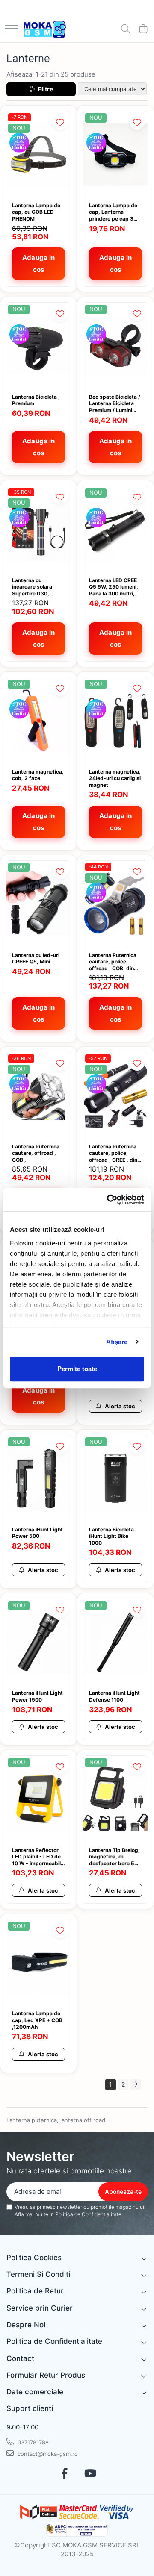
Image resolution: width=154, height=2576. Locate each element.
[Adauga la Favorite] (60, 122)
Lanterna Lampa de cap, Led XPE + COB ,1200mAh (37, 2020)
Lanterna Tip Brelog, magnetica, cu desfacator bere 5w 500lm (114, 1857)
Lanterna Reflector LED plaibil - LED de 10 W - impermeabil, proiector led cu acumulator (37, 1857)
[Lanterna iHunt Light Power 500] (38, 1479)
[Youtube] (90, 2474)
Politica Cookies (34, 2258)
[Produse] (12, 29)
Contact (20, 2358)
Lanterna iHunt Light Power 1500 (37, 1696)
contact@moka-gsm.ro (47, 2454)
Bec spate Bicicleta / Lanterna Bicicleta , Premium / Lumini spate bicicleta (115, 404)
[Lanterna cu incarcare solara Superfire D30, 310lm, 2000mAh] (38, 529)
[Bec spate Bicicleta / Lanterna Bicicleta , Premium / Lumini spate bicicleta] (115, 346)
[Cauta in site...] (126, 29)
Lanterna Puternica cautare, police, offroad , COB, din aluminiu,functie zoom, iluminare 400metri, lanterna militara (113, 962)
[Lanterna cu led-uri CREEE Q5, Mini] (38, 904)
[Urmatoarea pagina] (136, 2085)
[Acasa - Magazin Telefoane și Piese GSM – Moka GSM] (45, 29)
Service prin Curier (40, 2308)
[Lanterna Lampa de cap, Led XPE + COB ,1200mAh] (38, 1963)
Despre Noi (26, 2325)
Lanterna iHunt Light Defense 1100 (114, 1696)
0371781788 (32, 2442)
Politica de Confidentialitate (88, 2214)
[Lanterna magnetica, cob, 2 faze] (38, 721)
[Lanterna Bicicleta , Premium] (38, 346)
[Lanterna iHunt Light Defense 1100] (115, 1642)
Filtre (44, 89)
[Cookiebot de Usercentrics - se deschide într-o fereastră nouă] (109, 1200)
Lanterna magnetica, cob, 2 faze (38, 775)
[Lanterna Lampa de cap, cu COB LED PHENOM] (38, 155)
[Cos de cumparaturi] (143, 29)
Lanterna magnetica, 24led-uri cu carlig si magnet (115, 778)
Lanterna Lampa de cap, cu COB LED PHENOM (36, 212)
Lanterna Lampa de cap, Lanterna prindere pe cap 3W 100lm (114, 212)
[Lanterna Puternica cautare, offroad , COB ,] (38, 1096)
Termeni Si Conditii (39, 2274)
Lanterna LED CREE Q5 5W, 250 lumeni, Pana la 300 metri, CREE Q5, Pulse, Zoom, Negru (114, 587)
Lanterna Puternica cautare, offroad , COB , (36, 1153)
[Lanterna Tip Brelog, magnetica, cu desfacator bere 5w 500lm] (115, 1799)
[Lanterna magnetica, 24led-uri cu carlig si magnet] (115, 721)
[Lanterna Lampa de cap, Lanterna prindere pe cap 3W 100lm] (115, 155)
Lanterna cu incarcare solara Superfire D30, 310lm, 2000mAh (34, 587)
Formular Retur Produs (46, 2375)
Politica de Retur (35, 2291)
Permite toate (77, 1369)
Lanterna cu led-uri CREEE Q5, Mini (36, 958)
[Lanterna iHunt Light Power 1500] (38, 1642)
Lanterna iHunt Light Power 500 (37, 1533)
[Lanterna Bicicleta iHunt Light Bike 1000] (115, 1479)
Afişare (117, 1342)
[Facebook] (64, 2474)
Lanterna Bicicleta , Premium (36, 400)
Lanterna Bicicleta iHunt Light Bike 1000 (111, 1536)
